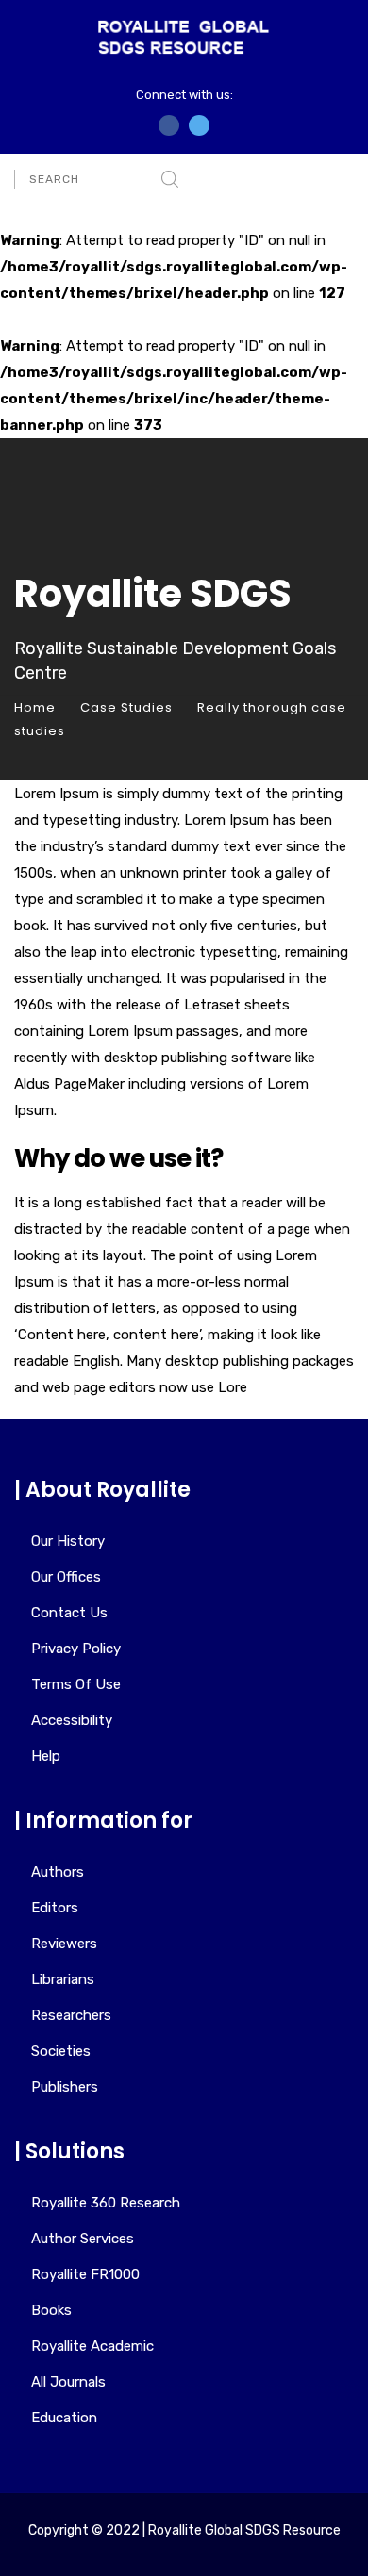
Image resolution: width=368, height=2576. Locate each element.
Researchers (71, 2015)
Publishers (65, 2087)
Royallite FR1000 (85, 2274)
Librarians (63, 1979)
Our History (68, 1541)
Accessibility (72, 1720)
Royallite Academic (92, 2346)
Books (51, 2310)
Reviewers (64, 1944)
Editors (55, 1908)
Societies (61, 2051)
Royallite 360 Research (106, 2203)
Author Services (83, 2239)
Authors (58, 1872)
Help (46, 1756)
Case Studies (126, 707)
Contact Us (69, 1613)
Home (35, 707)
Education (64, 2418)
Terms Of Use (76, 1684)
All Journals (68, 2382)
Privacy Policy (76, 1649)
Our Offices (66, 1577)
